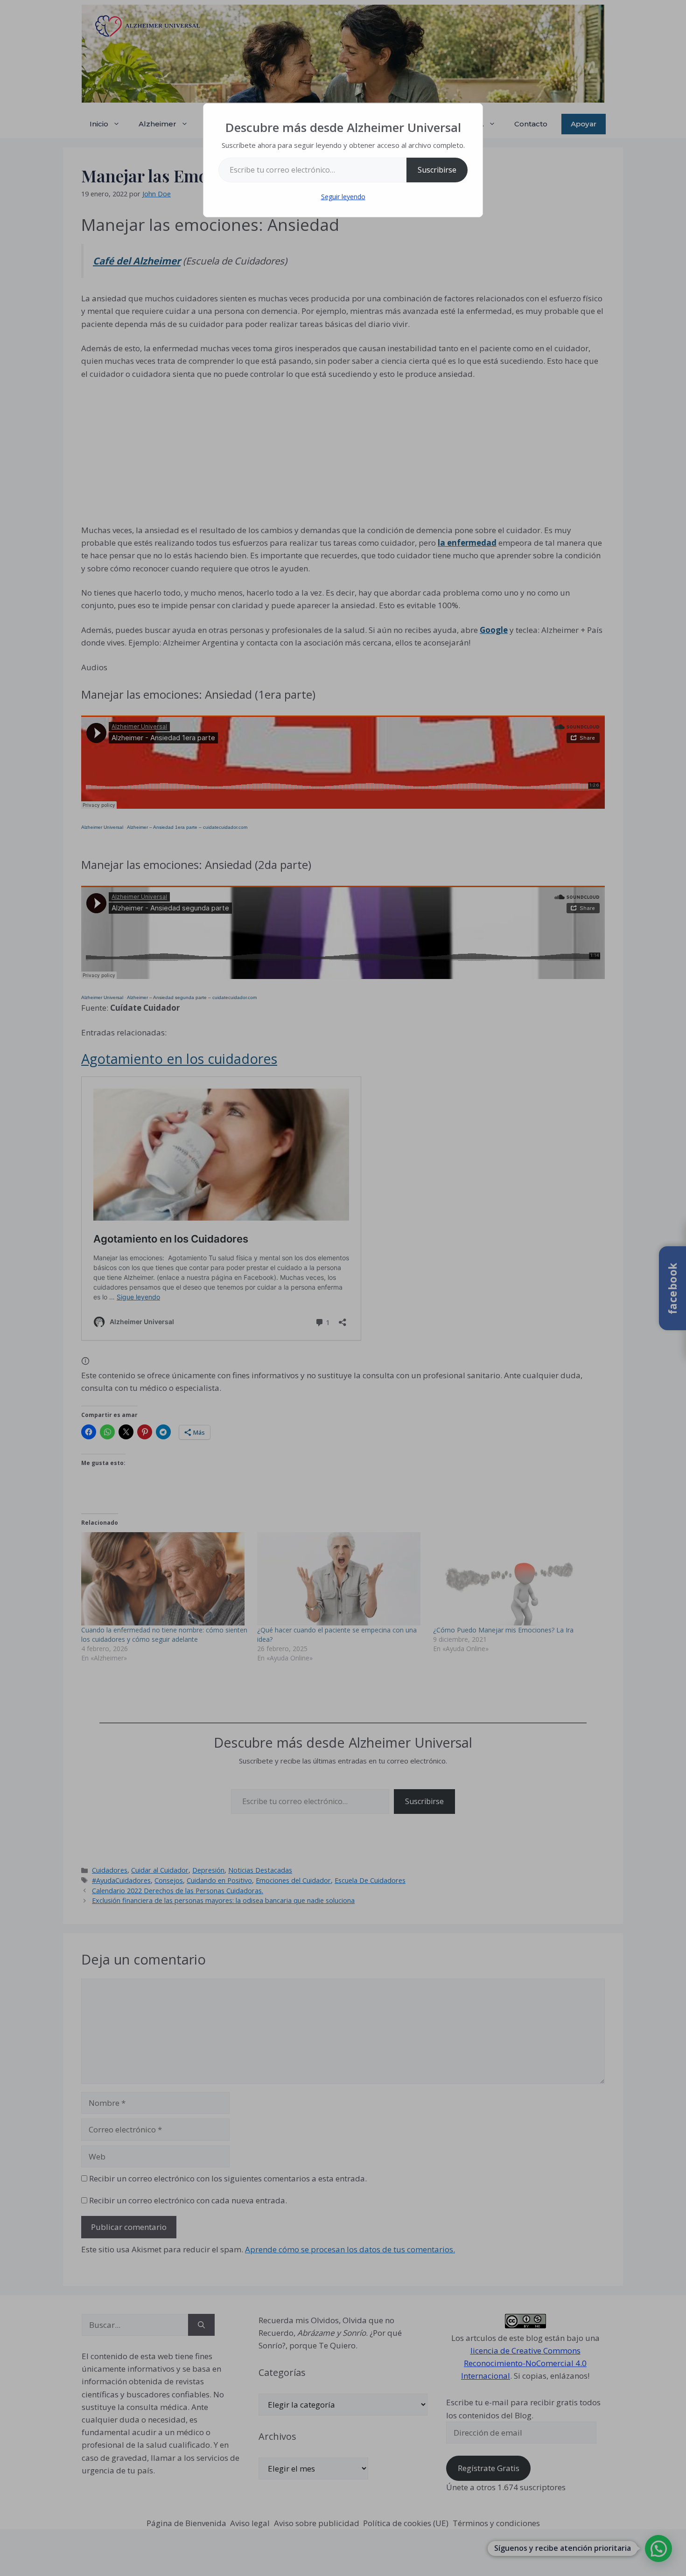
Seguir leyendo (343, 197)
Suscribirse (437, 170)
